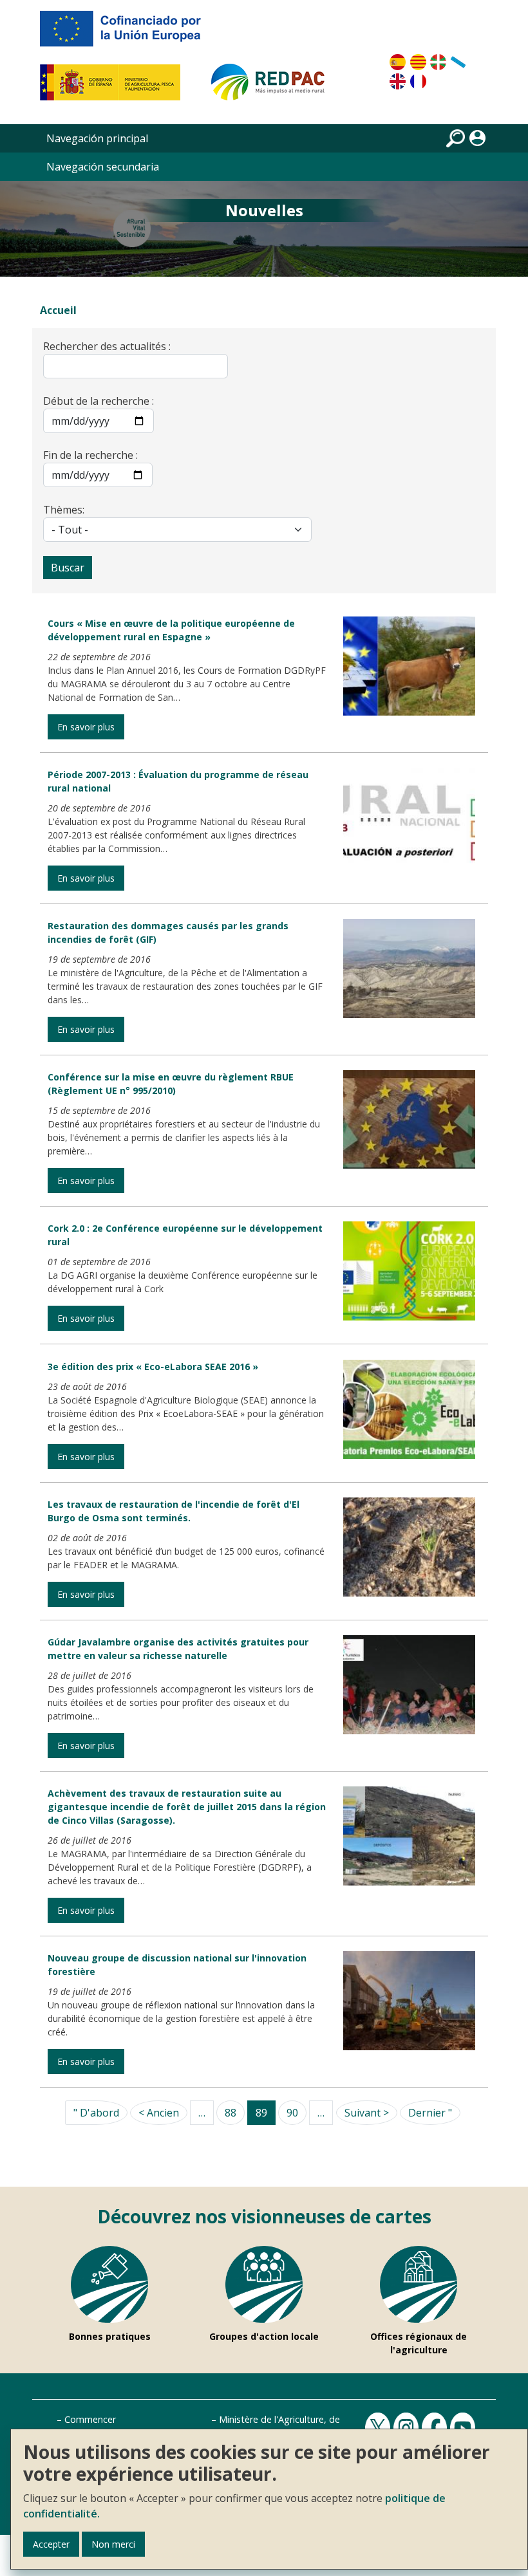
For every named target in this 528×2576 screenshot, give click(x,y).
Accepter (51, 2544)
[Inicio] (274, 88)
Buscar (68, 568)
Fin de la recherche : (90, 455)
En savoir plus (86, 727)
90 (292, 2113)
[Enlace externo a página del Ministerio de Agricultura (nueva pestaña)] (114, 88)
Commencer (90, 2419)
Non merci (113, 2544)
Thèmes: (64, 510)
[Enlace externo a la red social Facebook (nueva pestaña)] (436, 2428)
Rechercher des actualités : (107, 346)
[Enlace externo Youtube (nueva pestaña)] (464, 2428)
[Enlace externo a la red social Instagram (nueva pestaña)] (408, 2428)
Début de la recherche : (99, 401)
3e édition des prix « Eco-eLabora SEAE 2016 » (153, 1367)
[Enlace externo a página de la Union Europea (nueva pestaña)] (129, 33)
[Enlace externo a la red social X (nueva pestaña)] (379, 2428)
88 (231, 2113)
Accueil (58, 310)
